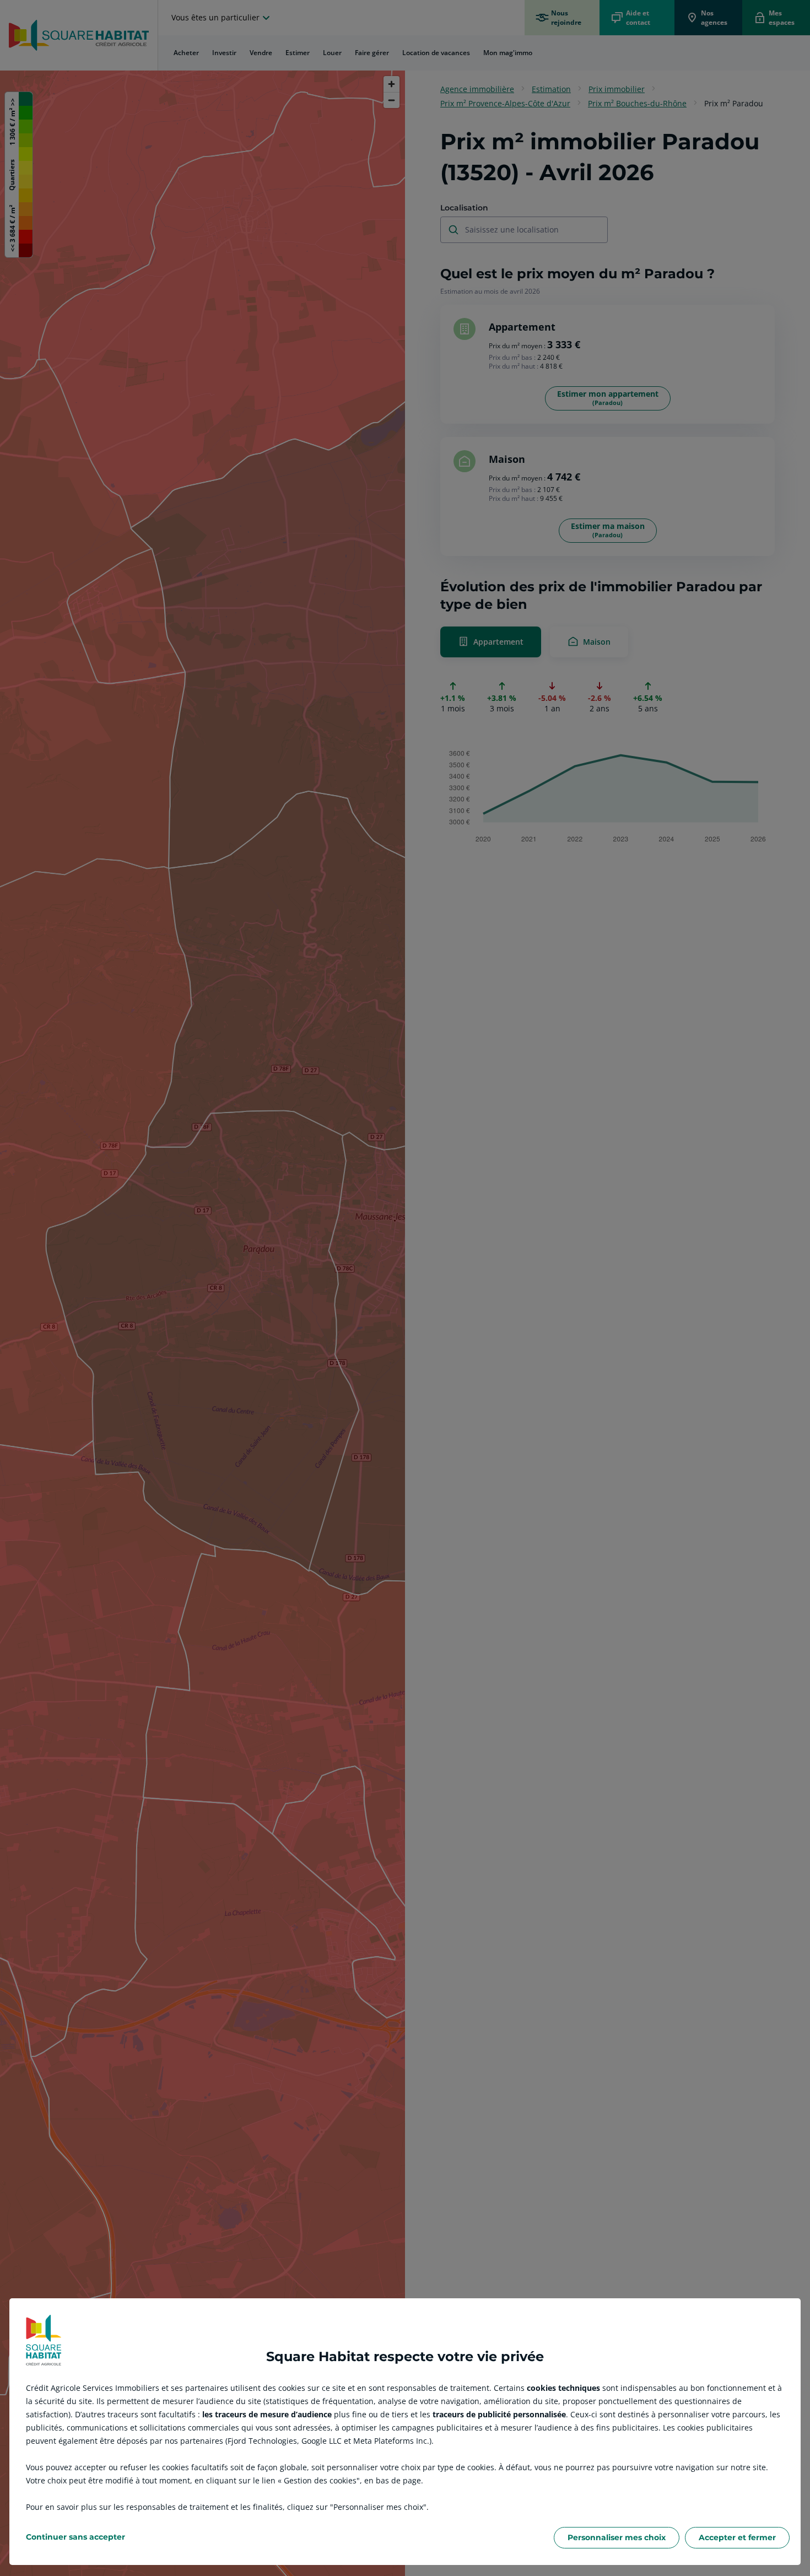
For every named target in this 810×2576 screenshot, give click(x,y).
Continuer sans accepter (75, 2537)
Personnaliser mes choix (617, 2537)
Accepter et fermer (737, 2537)
